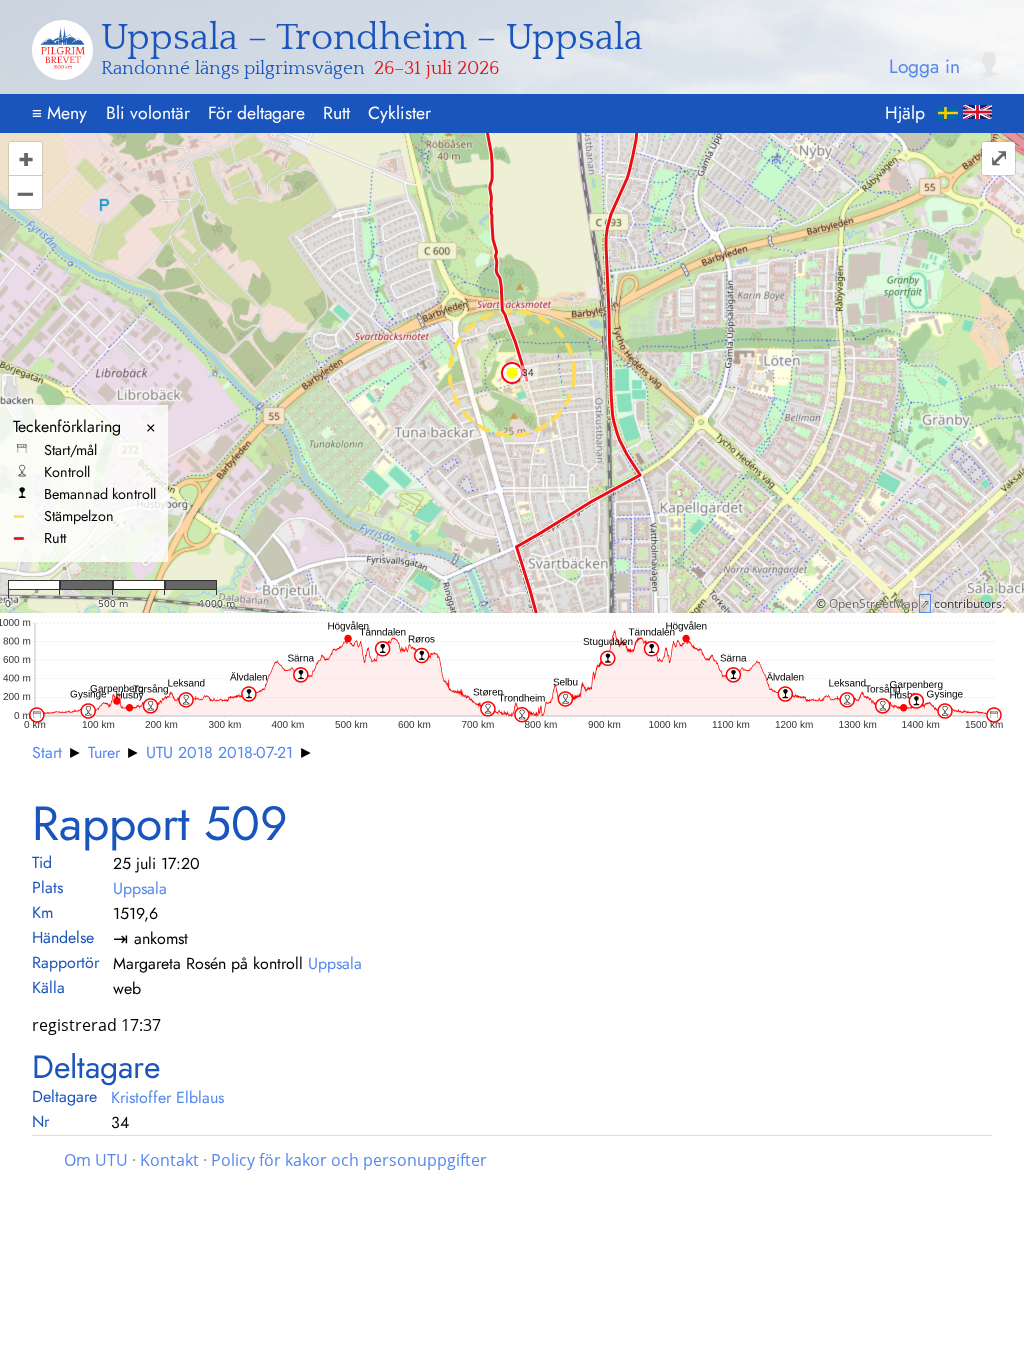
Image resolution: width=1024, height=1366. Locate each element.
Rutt (336, 113)
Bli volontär (148, 113)
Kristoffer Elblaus (167, 1097)
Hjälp (905, 113)
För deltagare (256, 113)
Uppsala (140, 888)
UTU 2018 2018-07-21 (219, 752)
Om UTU (96, 1160)
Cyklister (399, 113)
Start (47, 752)
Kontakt (169, 1160)
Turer (104, 752)
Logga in (924, 67)
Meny (59, 113)
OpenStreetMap (873, 603)
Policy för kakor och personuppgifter (349, 1160)
